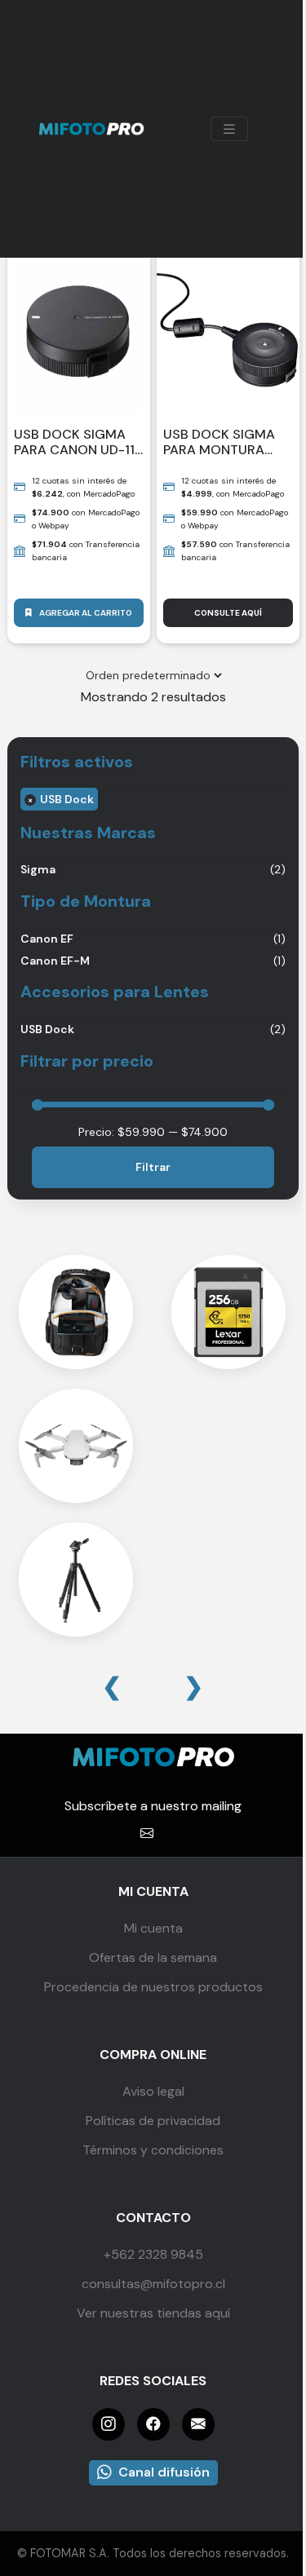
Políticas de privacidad (153, 2121)
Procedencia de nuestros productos (153, 1987)
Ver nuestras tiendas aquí (153, 2313)
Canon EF (47, 939)
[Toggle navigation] (229, 129)
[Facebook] (153, 2424)
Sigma (38, 869)
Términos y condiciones (153, 2150)
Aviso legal (153, 2091)
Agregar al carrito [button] (86, 613)
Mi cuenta (153, 1928)
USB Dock (67, 799)
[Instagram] (109, 2424)
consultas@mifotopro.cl (153, 2284)
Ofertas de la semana (153, 1957)
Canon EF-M (55, 961)
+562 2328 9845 (153, 2254)
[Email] (198, 2424)
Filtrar (153, 1167)
